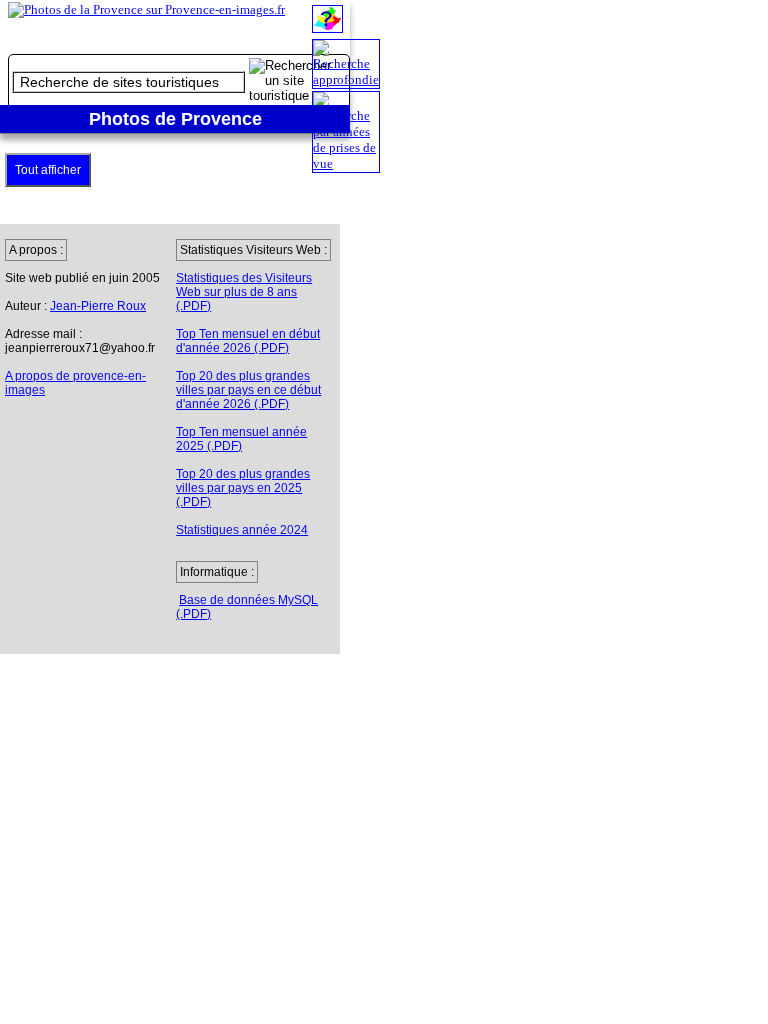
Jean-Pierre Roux (98, 306)
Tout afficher (48, 170)
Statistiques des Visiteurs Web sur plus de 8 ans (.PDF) (244, 292)
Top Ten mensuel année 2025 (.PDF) (241, 439)
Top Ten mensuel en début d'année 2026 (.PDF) (248, 341)
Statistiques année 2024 (242, 530)
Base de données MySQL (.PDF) (247, 607)
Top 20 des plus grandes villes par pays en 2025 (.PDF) (243, 488)
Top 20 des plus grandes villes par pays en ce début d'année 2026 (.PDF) (248, 390)
